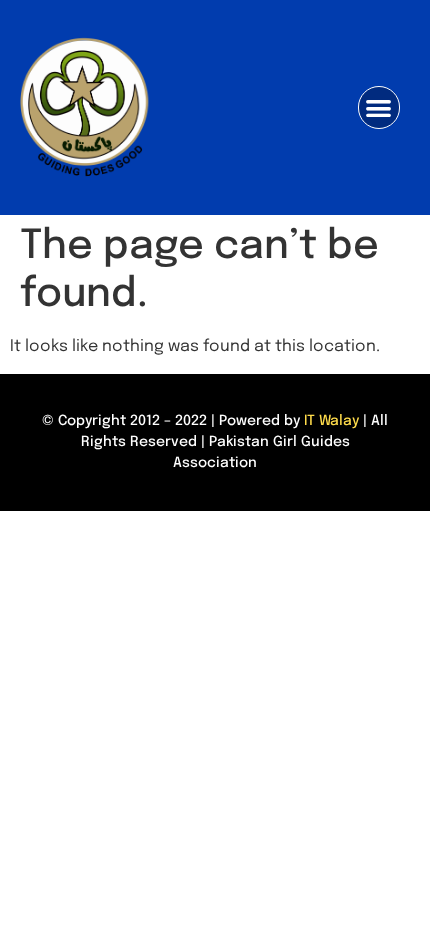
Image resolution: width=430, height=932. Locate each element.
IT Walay (331, 421)
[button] (379, 107)
